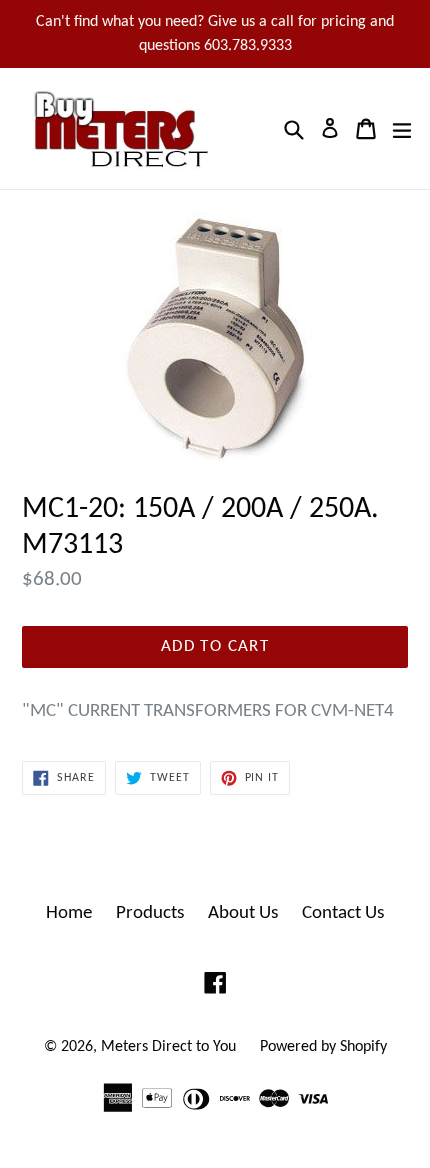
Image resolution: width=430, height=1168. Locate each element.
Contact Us (343, 913)
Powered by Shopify (323, 1047)
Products (150, 913)
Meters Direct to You (168, 1047)
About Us (243, 913)
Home (69, 913)
